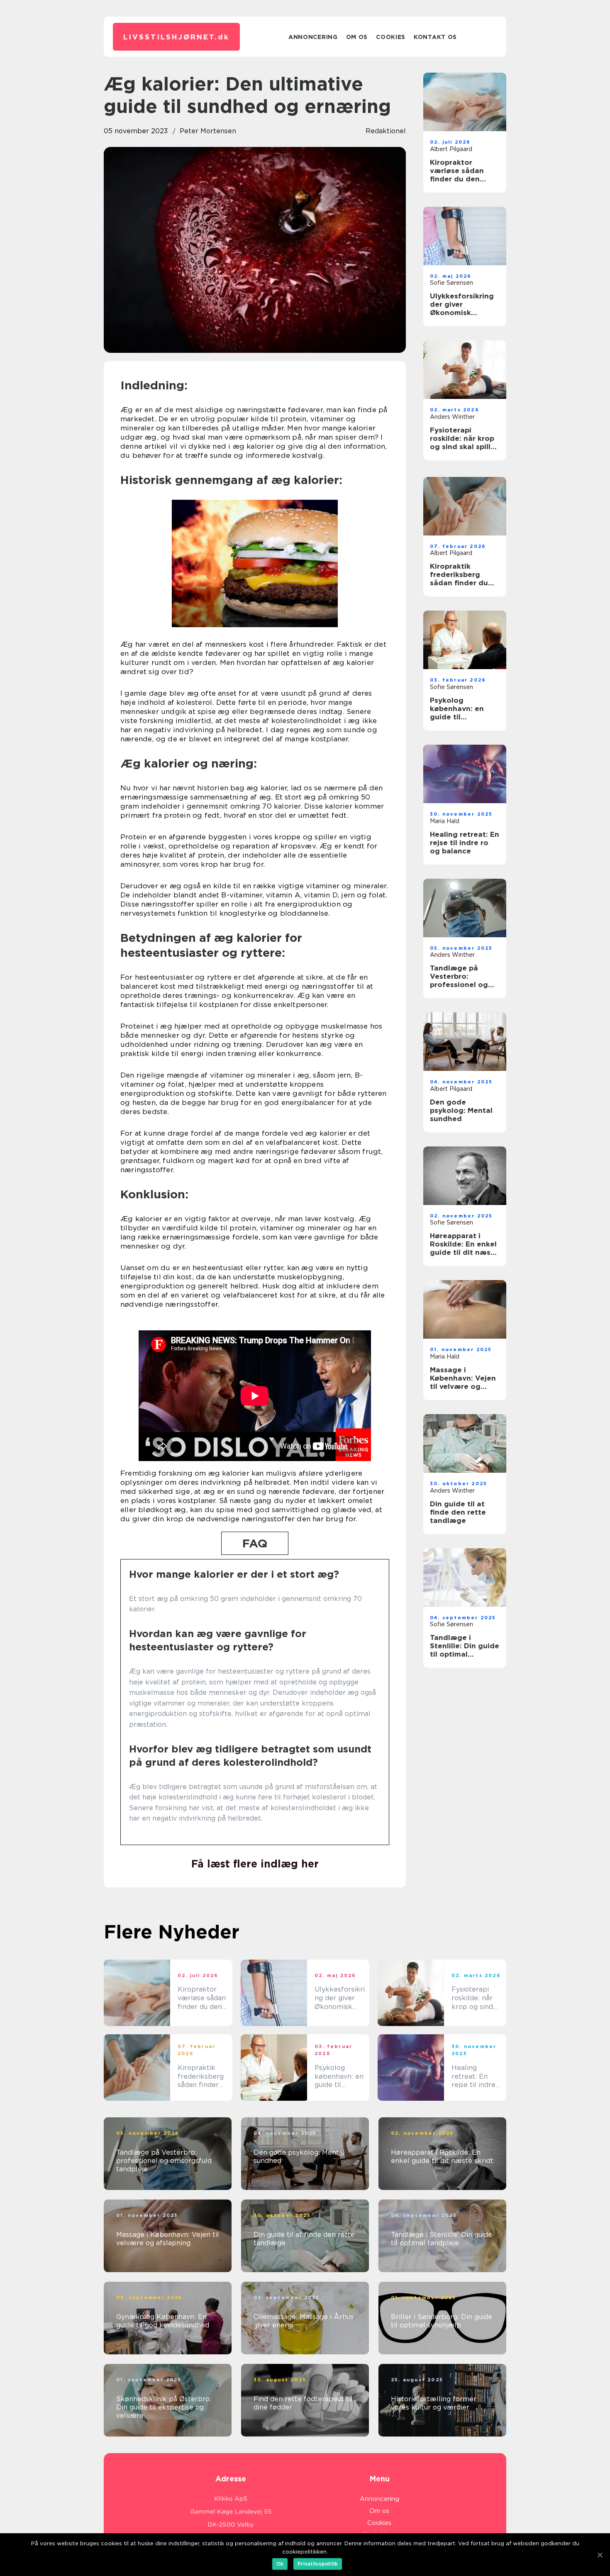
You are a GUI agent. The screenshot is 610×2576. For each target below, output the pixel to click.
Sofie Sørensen (451, 283)
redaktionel (386, 131)
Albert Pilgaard (451, 149)
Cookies (391, 37)
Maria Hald (445, 821)
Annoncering (313, 37)
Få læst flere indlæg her (255, 1864)
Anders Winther (452, 417)
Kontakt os (435, 37)
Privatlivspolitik (318, 2564)
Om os (357, 37)
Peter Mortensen (208, 131)
